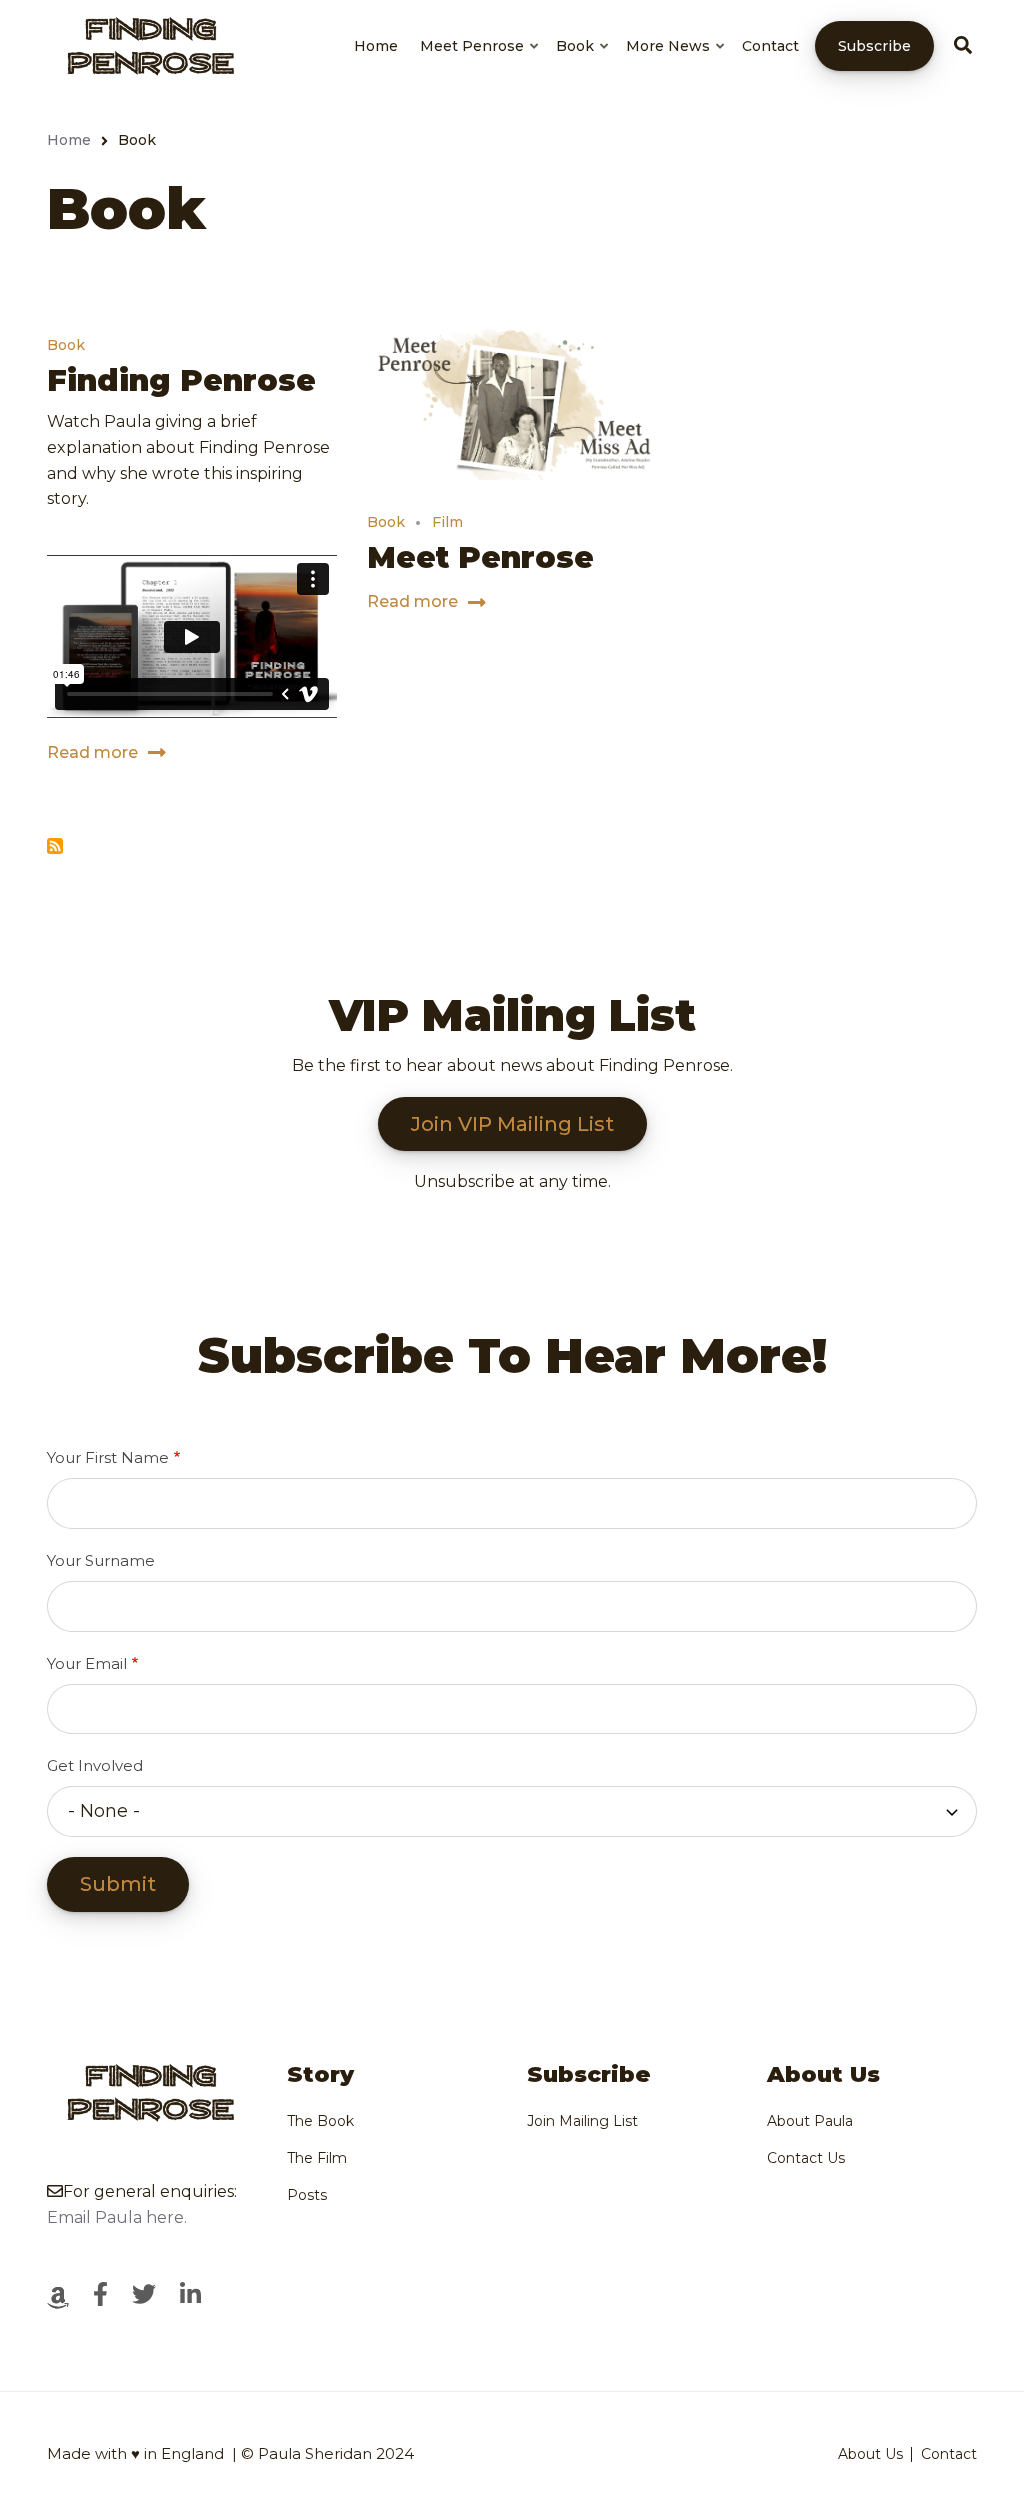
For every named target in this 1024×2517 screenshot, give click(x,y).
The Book (320, 2121)
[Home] (147, 44)
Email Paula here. (117, 2217)
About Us (870, 2454)
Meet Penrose (480, 64)
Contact (770, 46)
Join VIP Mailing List (512, 1124)
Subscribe (874, 46)
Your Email (87, 1663)
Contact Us (806, 2158)
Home (376, 46)
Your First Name (108, 1457)
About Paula (810, 2121)
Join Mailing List (582, 2121)
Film (447, 522)
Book (583, 64)
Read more (92, 755)
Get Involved (95, 1765)
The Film (317, 2158)
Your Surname (101, 1560)
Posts (307, 2195)
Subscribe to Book (55, 846)
